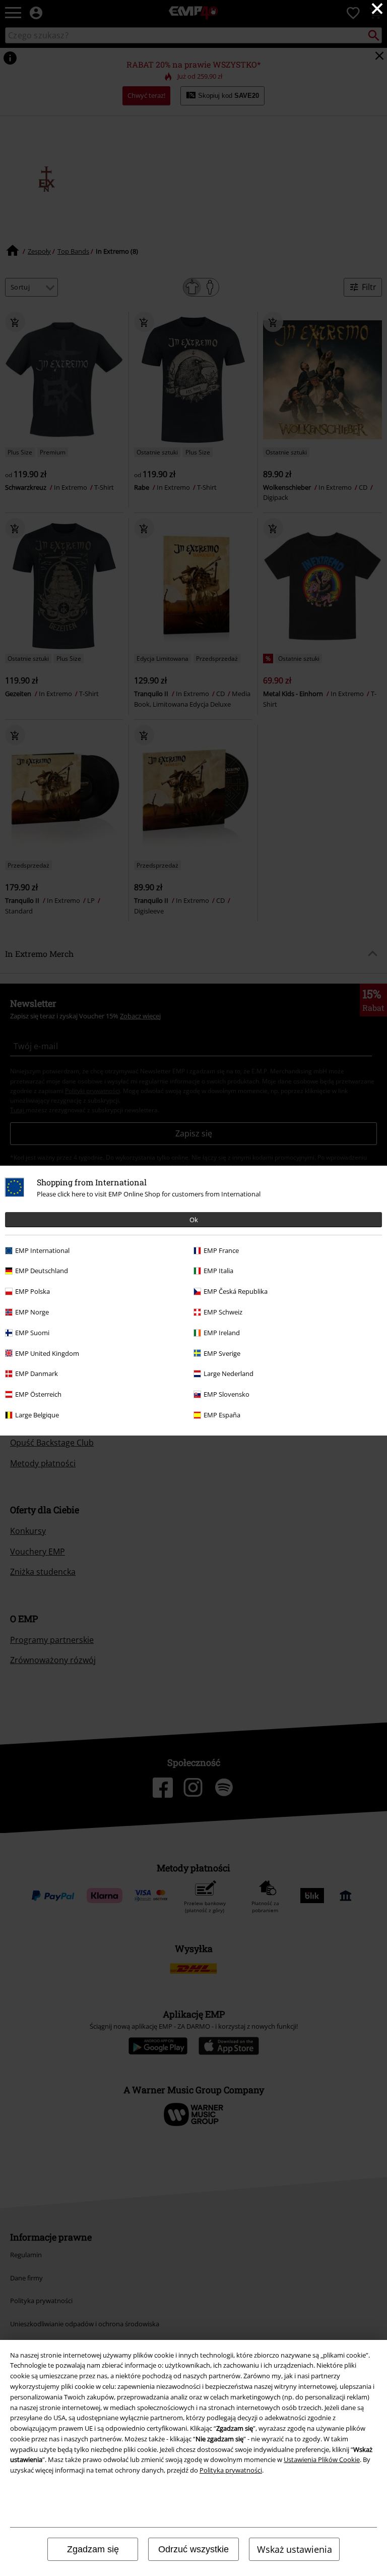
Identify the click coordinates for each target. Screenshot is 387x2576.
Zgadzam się (93, 2549)
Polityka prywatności (231, 2470)
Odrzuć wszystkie (193, 2549)
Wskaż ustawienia (295, 2549)
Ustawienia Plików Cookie (322, 2459)
